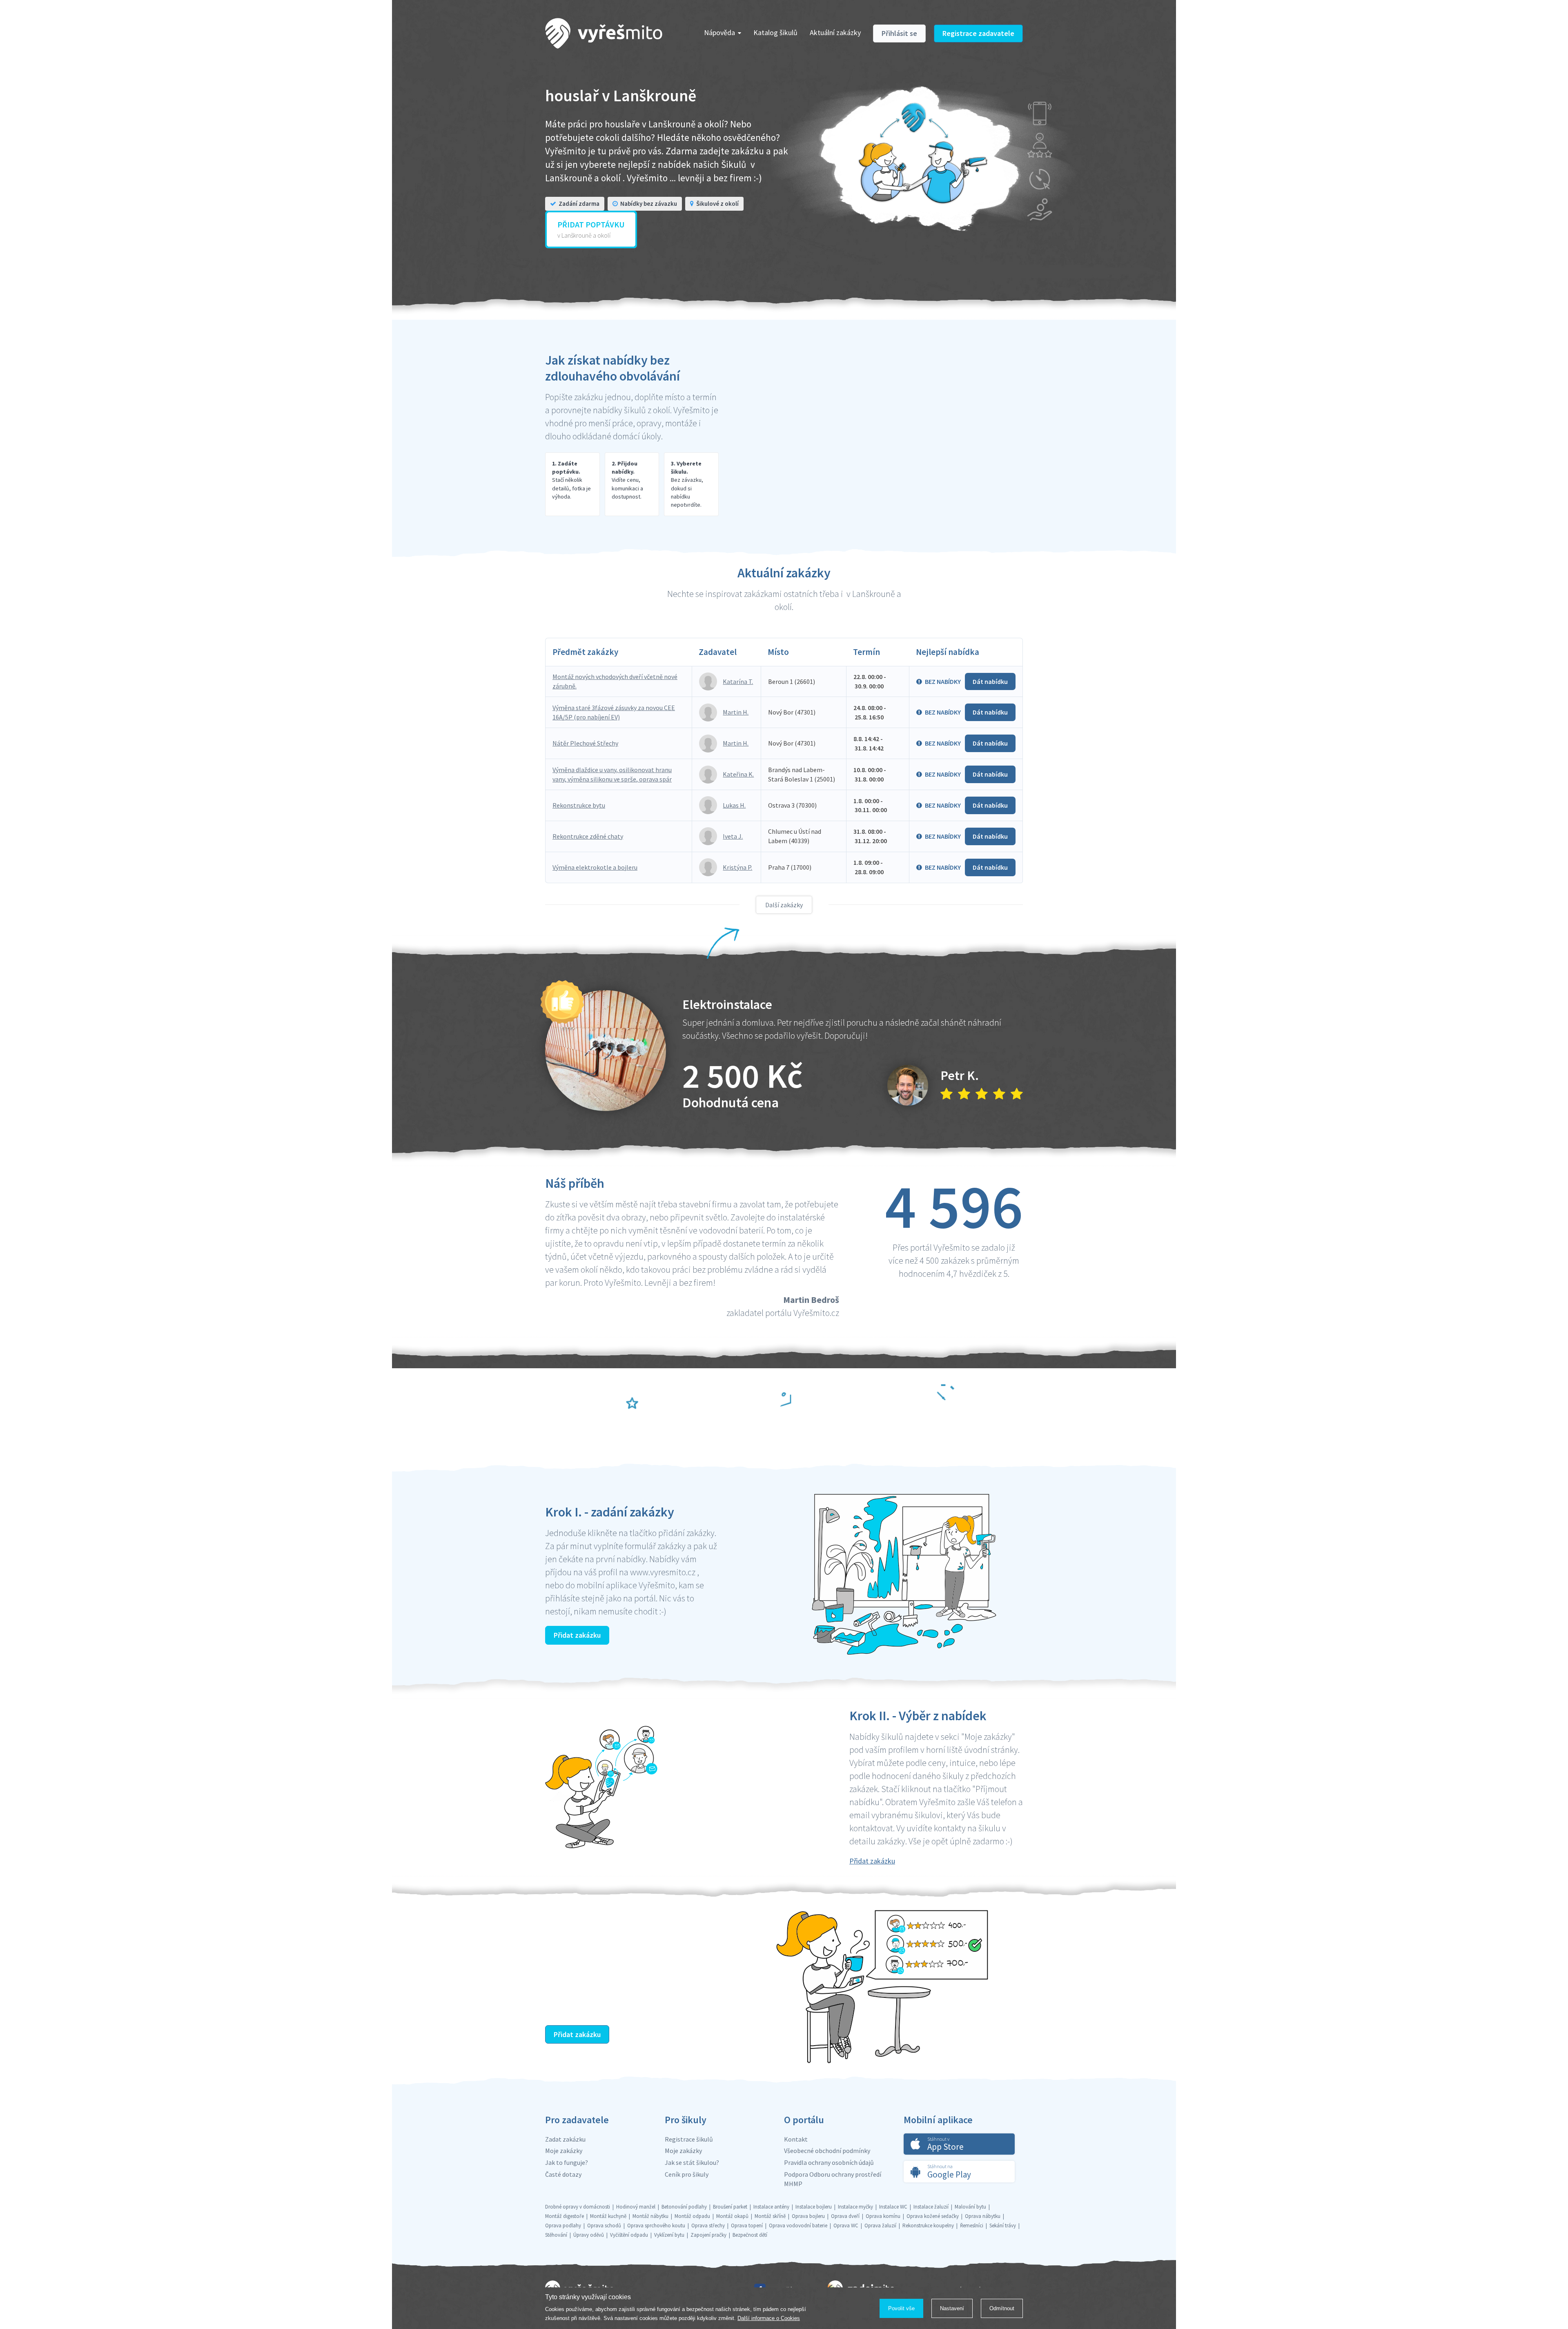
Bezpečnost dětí (750, 2235)
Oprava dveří (845, 2216)
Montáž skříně (770, 2216)
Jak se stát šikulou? (692, 2162)
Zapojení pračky (708, 2235)
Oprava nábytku (983, 2216)
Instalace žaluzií (931, 2207)
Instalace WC (893, 2207)
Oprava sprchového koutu (656, 2225)
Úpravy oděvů (589, 2235)
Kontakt (796, 2139)
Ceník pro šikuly (687, 2174)
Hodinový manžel (636, 2207)
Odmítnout (1002, 2308)
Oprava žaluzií (880, 2225)
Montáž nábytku (650, 2216)
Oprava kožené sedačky (933, 2216)
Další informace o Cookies (769, 2318)
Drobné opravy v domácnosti (578, 2207)
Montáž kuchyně (608, 2216)
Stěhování (556, 2235)
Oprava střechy (708, 2225)
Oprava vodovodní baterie (798, 2225)
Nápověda (719, 32)
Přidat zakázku (577, 1635)
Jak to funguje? (567, 2162)
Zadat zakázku (565, 2139)
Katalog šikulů (775, 32)
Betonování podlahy (684, 2207)
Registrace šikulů (689, 2139)
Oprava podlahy (563, 2225)
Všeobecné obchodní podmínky (827, 2151)
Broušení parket (730, 2207)
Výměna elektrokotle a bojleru (595, 867)
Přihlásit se (899, 33)
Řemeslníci (972, 2225)
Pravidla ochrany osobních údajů (829, 2162)
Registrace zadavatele (978, 33)
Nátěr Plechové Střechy (585, 743)
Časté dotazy (563, 2174)
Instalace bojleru (814, 2207)
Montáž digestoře (565, 2216)
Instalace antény (771, 2207)
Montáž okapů (732, 2216)
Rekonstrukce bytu (579, 805)
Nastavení (952, 2308)
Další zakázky (784, 905)
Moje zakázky (564, 2151)
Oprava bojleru (808, 2216)
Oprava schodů (604, 2225)
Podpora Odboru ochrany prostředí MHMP (833, 2179)
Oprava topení (747, 2225)
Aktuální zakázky (835, 32)
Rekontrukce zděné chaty (588, 836)
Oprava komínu (883, 2216)
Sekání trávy (1003, 2225)
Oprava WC (846, 2225)
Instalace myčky (855, 2207)
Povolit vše (901, 2308)
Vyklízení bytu (669, 2235)
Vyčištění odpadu (629, 2235)
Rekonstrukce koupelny (928, 2225)
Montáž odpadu (692, 2216)
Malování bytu (970, 2207)
